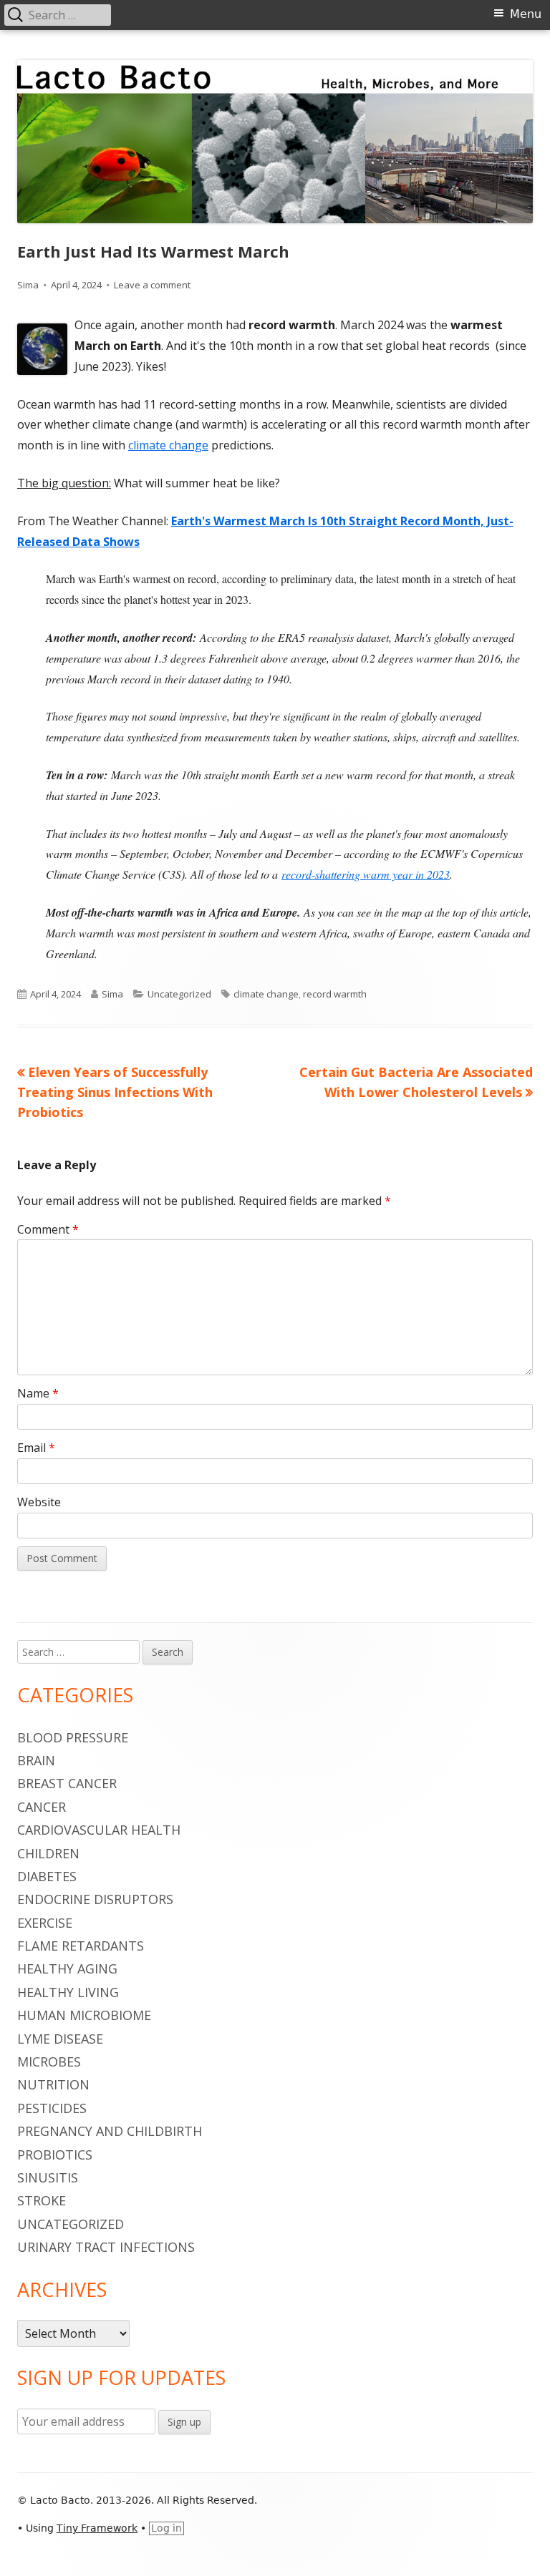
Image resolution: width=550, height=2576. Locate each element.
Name (38, 1393)
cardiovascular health (99, 1830)
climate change (168, 445)
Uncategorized (179, 994)
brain (36, 1760)
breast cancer (67, 1783)
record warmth (335, 994)
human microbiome (84, 2015)
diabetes (47, 1876)
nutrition (53, 2084)
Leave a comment (152, 285)
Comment (48, 1229)
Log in (167, 2528)
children (48, 1853)
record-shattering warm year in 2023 (366, 874)
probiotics (55, 2155)
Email (36, 1448)
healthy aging (67, 1968)
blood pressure (73, 1737)
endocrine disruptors (95, 1899)
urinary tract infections (106, 2247)
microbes (49, 2062)
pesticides (52, 2108)
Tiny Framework (97, 2528)
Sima (28, 285)
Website (39, 1502)
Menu (526, 14)
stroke (42, 2200)
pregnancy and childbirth (110, 2131)
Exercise (45, 1923)
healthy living (68, 1992)
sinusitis (48, 2177)
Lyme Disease (60, 2039)
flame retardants (81, 1946)
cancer (42, 1807)
